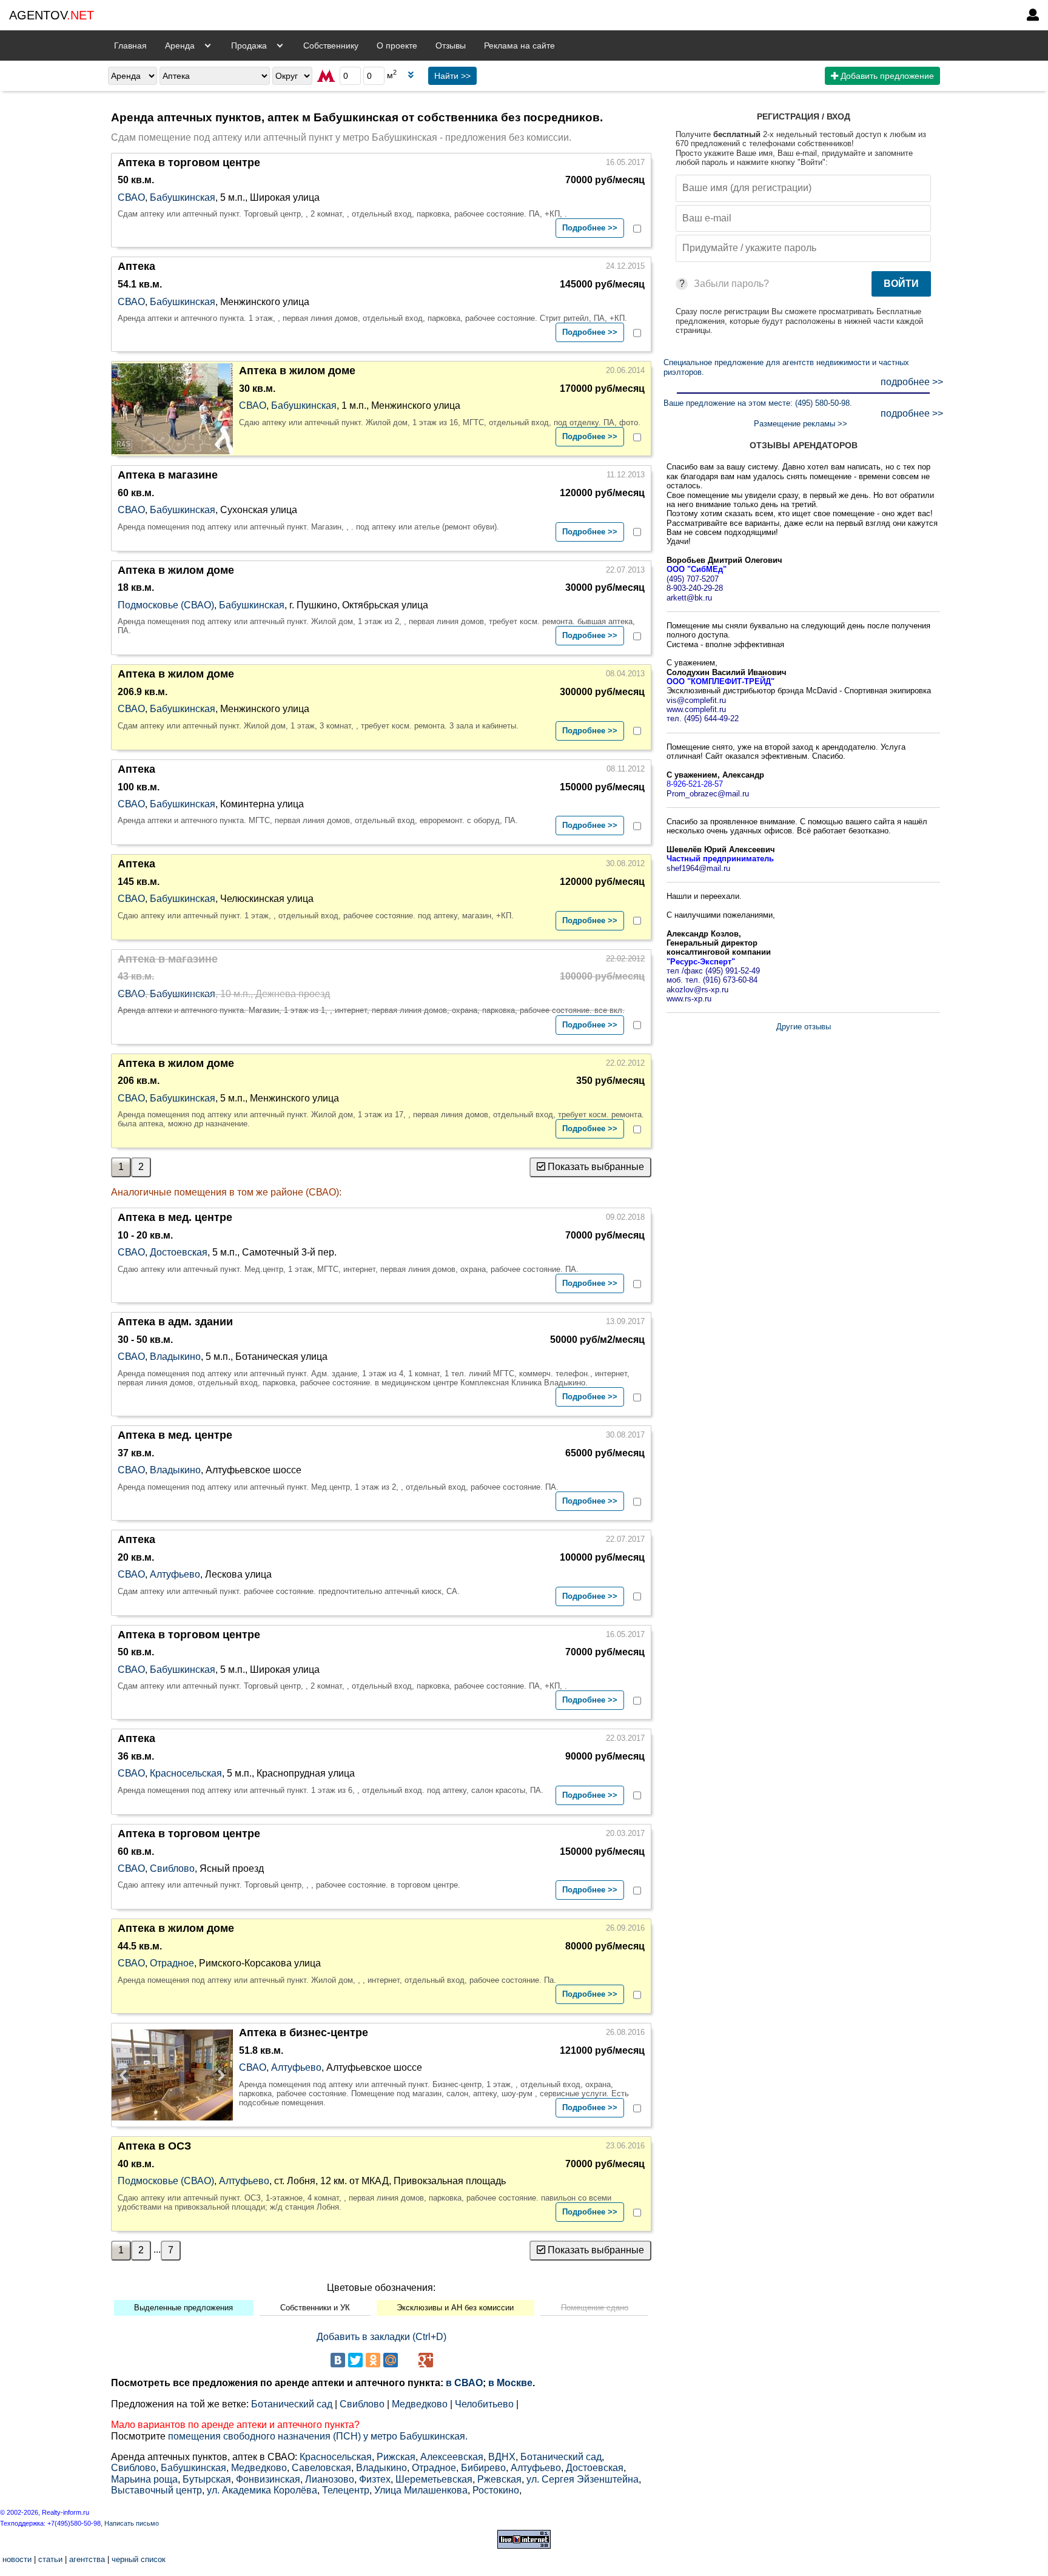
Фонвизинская (268, 2479)
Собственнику (331, 45)
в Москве (510, 2383)
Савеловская (321, 2468)
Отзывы (451, 45)
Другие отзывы (804, 1027)
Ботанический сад (292, 2404)
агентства (87, 2559)
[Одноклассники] (373, 2360)
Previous (127, 2075)
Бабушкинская (183, 197)
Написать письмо (132, 2523)
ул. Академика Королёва (262, 2490)
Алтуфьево (175, 1574)
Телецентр (346, 2490)
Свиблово (172, 1868)
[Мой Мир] (391, 2360)
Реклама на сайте (519, 45)
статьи (50, 2559)
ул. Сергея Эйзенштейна (583, 2479)
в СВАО (464, 2383)
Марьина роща (144, 2479)
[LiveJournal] (408, 2360)
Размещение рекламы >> (801, 424)
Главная (130, 45)
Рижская (396, 2457)
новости (17, 2559)
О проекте (397, 45)
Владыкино (175, 1357)
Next (218, 2075)
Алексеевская (452, 2457)
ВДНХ (502, 2457)
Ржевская (499, 2479)
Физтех (375, 2479)
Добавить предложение (886, 76)
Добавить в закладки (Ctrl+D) (381, 2337)
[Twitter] (355, 2360)
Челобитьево (484, 2404)
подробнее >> (912, 382)
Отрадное (172, 1963)
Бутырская (207, 2479)
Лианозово (330, 2479)
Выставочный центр (156, 2490)
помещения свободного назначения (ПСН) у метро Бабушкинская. (318, 2436)
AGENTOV (52, 15)
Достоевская (179, 1252)
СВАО (131, 197)
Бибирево (483, 2468)
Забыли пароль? (731, 284)
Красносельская (186, 1773)
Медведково (420, 2404)
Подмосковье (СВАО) (166, 605)
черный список (139, 2559)
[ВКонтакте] (338, 2360)
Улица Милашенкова (421, 2490)
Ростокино (496, 2490)
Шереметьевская (434, 2479)
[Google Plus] (426, 2360)
